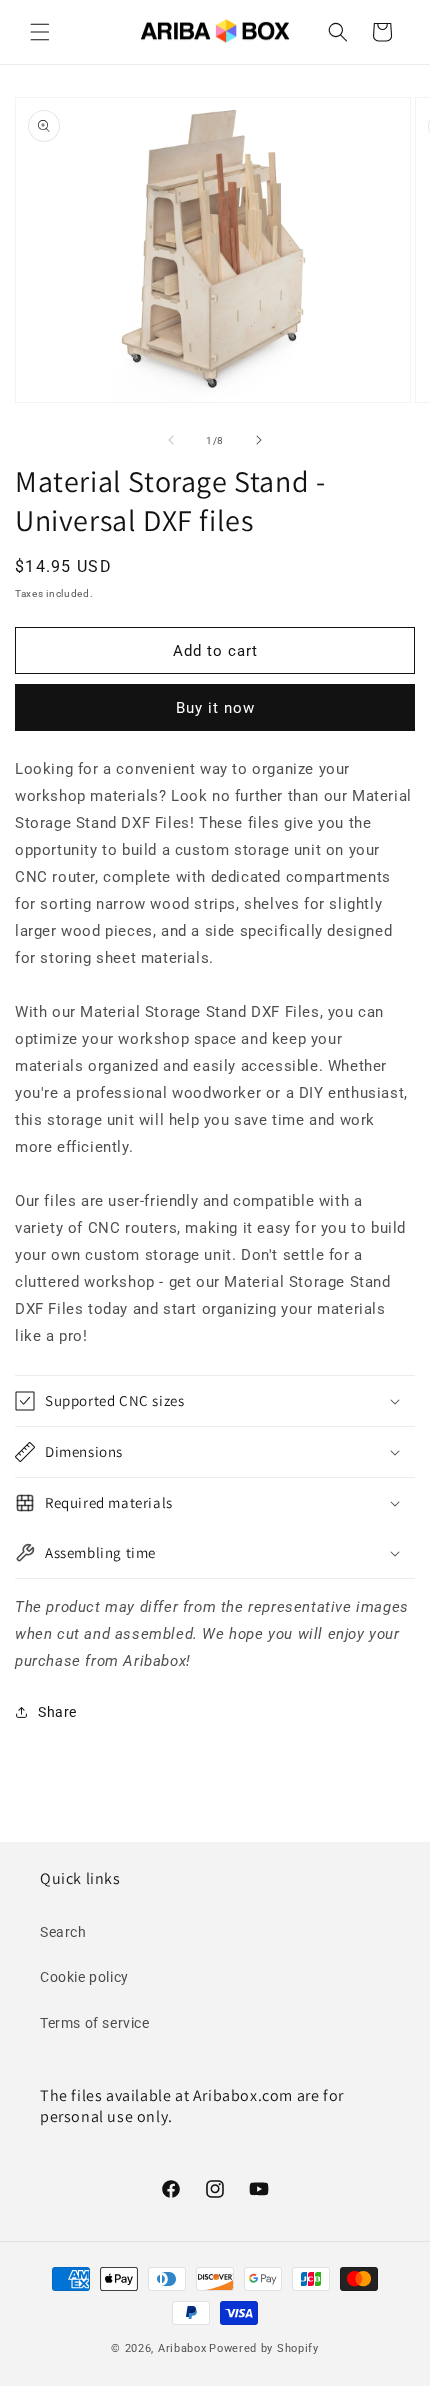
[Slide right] (259, 440)
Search (63, 1932)
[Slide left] (171, 440)
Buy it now (215, 708)
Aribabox (182, 2348)
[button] (40, 32)
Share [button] (57, 1712)
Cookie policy (84, 1977)
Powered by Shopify (264, 2348)
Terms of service (95, 2023)
